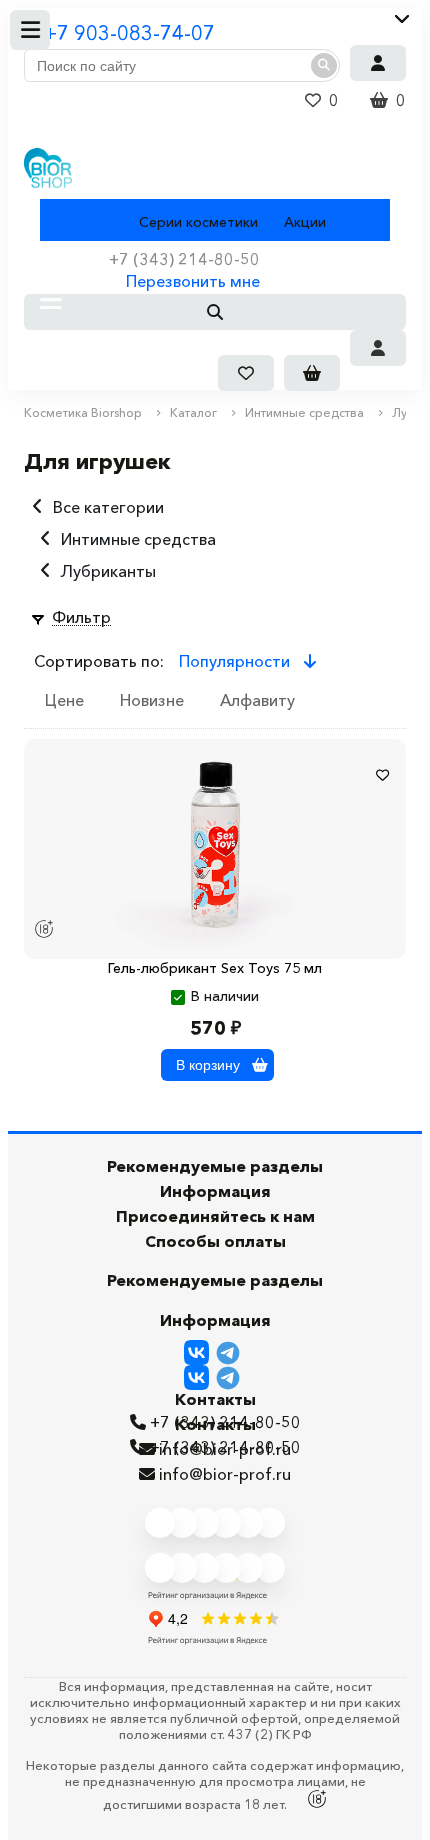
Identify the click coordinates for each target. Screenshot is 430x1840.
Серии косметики (198, 222)
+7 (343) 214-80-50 (225, 1447)
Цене (64, 700)
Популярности (236, 661)
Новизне (152, 700)
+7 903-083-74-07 (129, 33)
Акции (305, 222)
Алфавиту (257, 700)
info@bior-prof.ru (225, 1474)
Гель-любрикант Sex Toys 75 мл (215, 968)
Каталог (68, 222)
